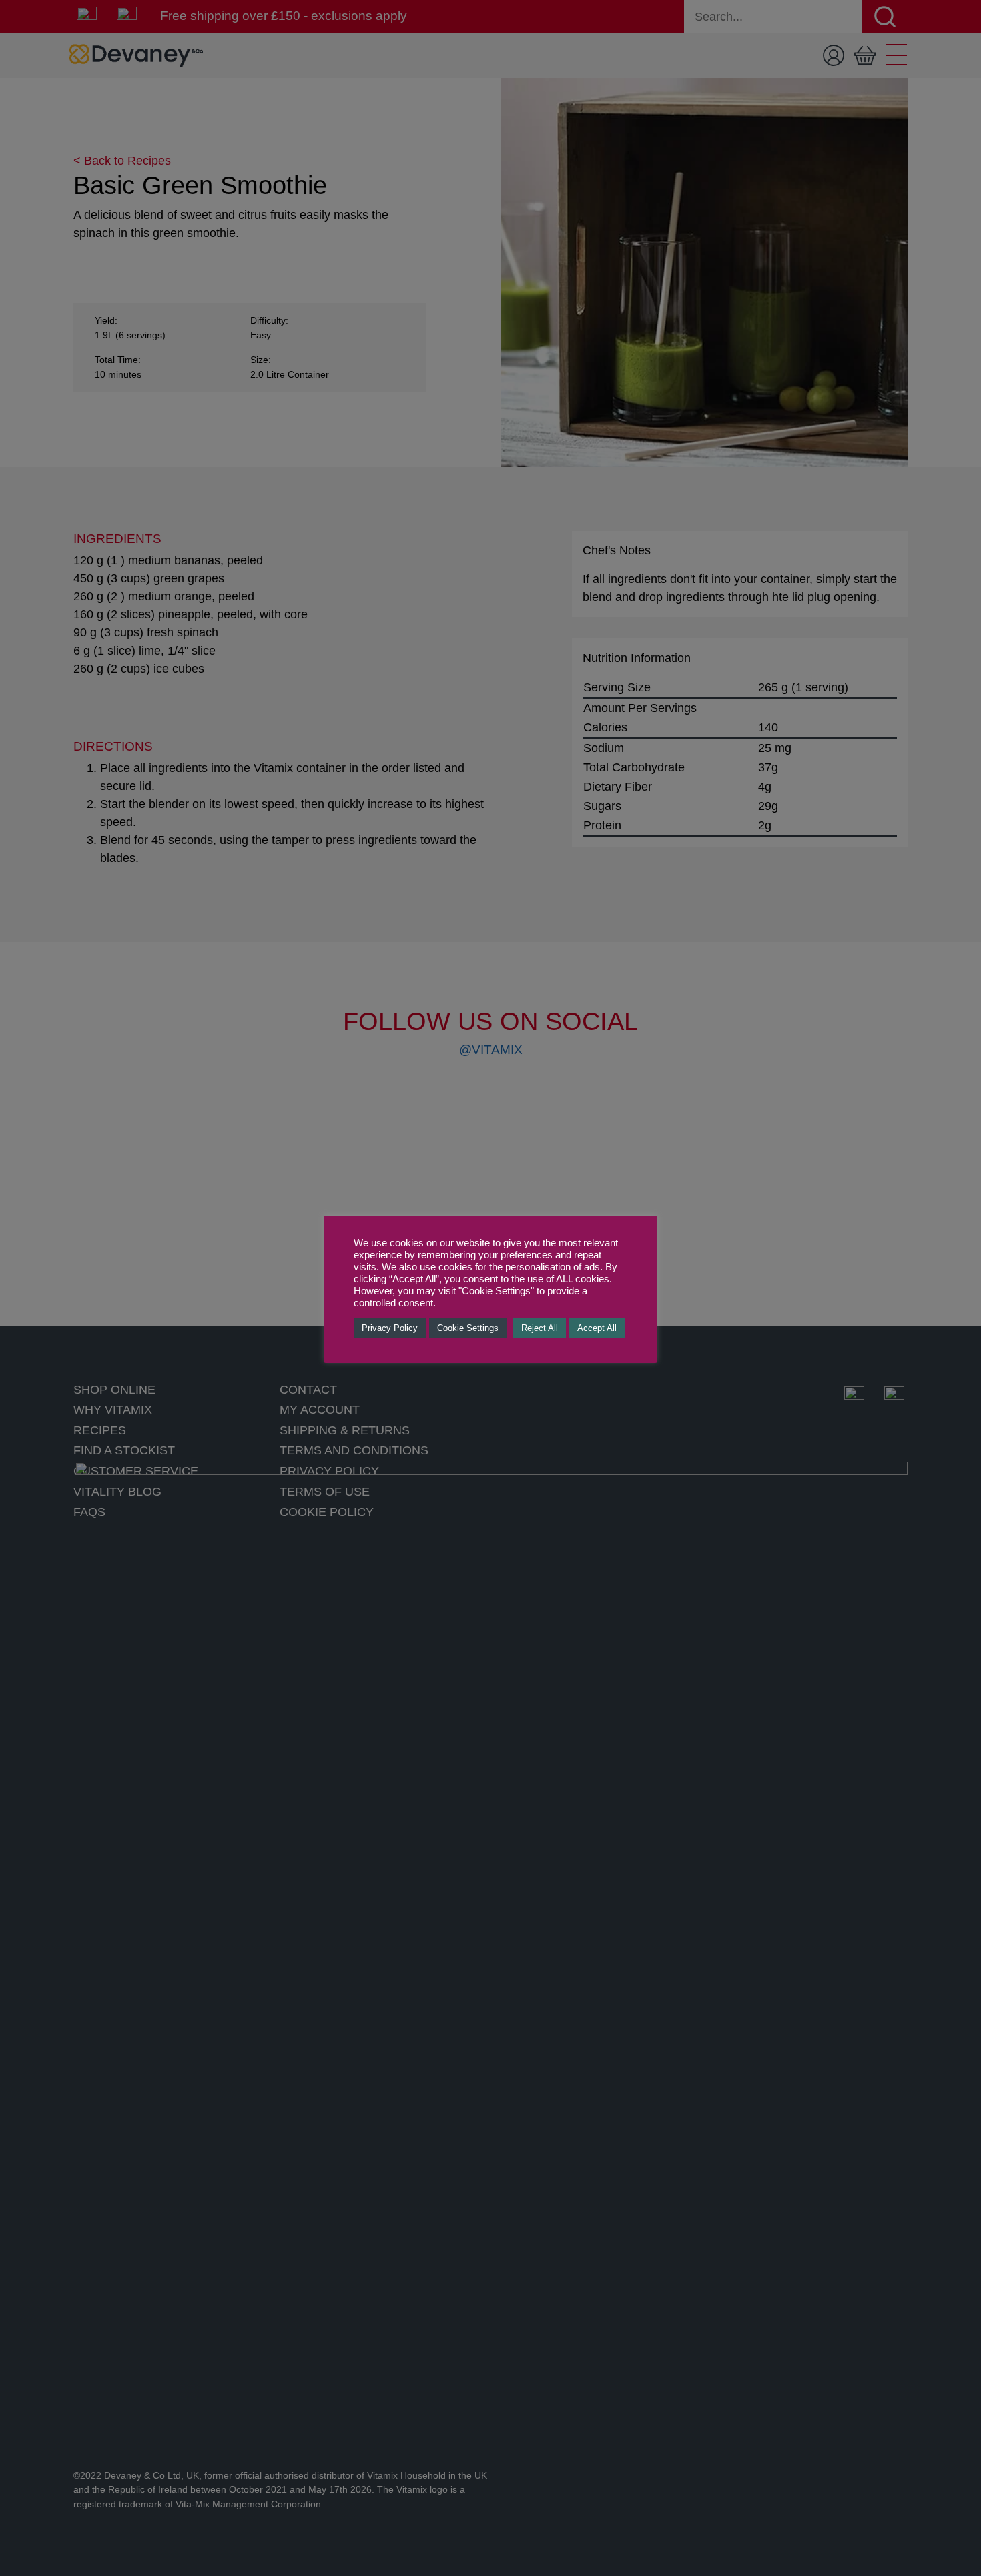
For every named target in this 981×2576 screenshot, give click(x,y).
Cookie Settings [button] (468, 1328)
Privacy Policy (390, 1328)
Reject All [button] (540, 1328)
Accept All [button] (597, 1328)
